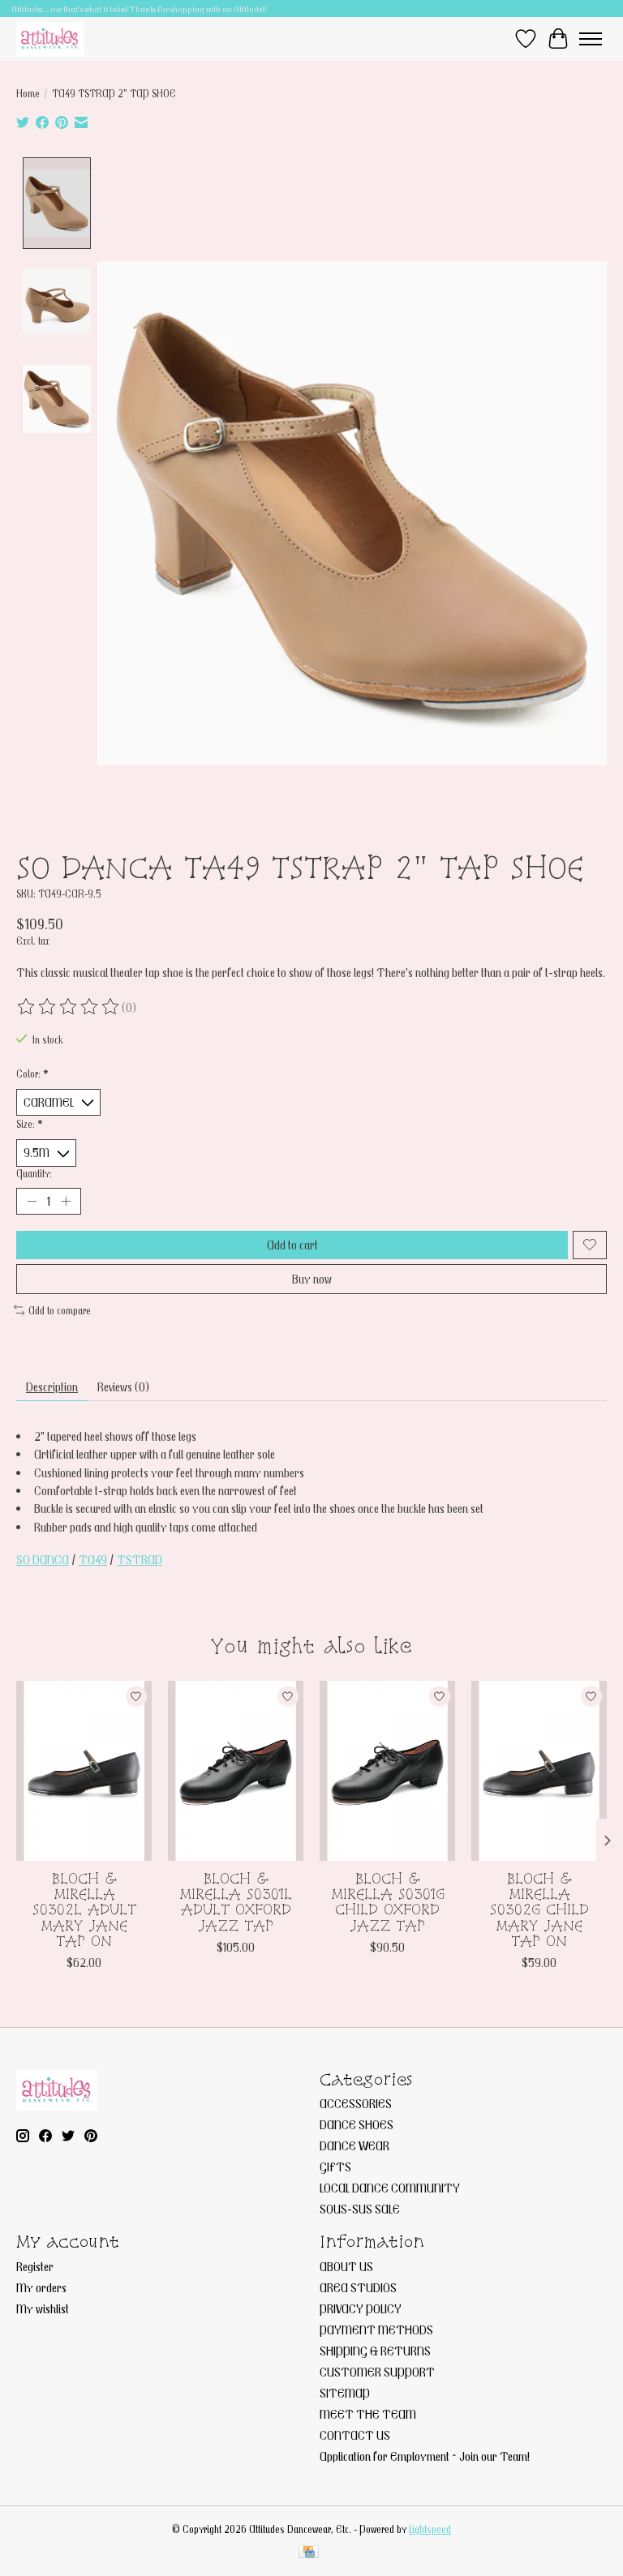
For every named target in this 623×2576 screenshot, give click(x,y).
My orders (41, 2287)
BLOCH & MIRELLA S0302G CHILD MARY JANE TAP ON (539, 1909)
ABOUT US (346, 2266)
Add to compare (60, 1310)
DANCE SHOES (357, 2124)
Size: (30, 1124)
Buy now (312, 1279)
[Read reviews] (69, 1007)
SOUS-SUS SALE (360, 2209)
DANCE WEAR (354, 2145)
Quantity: (34, 1173)
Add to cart (292, 1245)
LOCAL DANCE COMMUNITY (390, 2188)
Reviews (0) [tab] (123, 1387)
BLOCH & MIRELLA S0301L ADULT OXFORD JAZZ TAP (236, 1902)
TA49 (93, 1559)
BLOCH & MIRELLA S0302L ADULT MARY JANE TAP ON (84, 1909)
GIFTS (335, 2167)
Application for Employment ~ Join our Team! (425, 2456)
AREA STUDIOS (358, 2287)
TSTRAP (140, 1559)
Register (35, 2266)
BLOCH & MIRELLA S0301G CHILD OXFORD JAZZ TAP (388, 1902)
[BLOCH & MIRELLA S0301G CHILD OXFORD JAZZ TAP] (387, 1771)
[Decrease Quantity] (32, 1201)
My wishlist (43, 2308)
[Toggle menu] (591, 39)
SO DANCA (43, 1559)
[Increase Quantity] (66, 1201)
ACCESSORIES (356, 2103)
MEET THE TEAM (368, 2414)
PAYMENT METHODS (376, 2330)
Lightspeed (430, 2529)
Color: (32, 1074)
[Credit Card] (309, 2553)
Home (28, 93)
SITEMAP (345, 2393)
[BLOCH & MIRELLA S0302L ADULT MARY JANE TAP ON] (84, 1771)
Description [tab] (52, 1387)
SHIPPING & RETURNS (375, 2351)
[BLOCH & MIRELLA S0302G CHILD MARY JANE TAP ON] (539, 1771)
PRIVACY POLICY (361, 2308)
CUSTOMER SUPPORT (377, 2372)
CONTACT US (355, 2435)
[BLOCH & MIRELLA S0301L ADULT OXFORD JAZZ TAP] (236, 1771)
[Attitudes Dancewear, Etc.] (50, 39)
